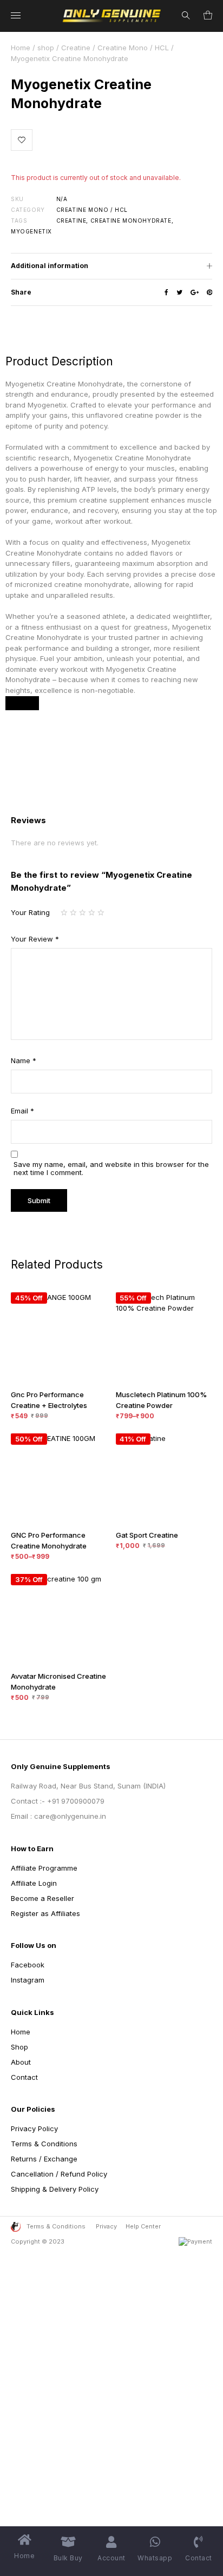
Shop (19, 2047)
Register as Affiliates (45, 1913)
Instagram (28, 1980)
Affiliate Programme (44, 1868)
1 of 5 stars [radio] (65, 913)
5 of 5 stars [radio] (102, 913)
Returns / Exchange (44, 2159)
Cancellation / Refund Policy (59, 2174)
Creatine (76, 48)
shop (46, 48)
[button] (22, 140)
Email (22, 1111)
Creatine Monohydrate (131, 221)
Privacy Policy (34, 2128)
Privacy (106, 2226)
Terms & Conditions (44, 2144)
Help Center (143, 2226)
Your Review (35, 939)
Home (21, 48)
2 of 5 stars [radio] (74, 913)
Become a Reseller (42, 1898)
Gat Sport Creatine (147, 1535)
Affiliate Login (34, 1883)
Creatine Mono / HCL (133, 48)
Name (24, 1060)
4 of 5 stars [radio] (93, 913)
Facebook (28, 1965)
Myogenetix (31, 231)
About (21, 2062)
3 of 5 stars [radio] (84, 913)
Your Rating (30, 912)
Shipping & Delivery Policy (55, 2189)
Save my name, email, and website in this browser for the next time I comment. (111, 1169)
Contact (24, 2077)
